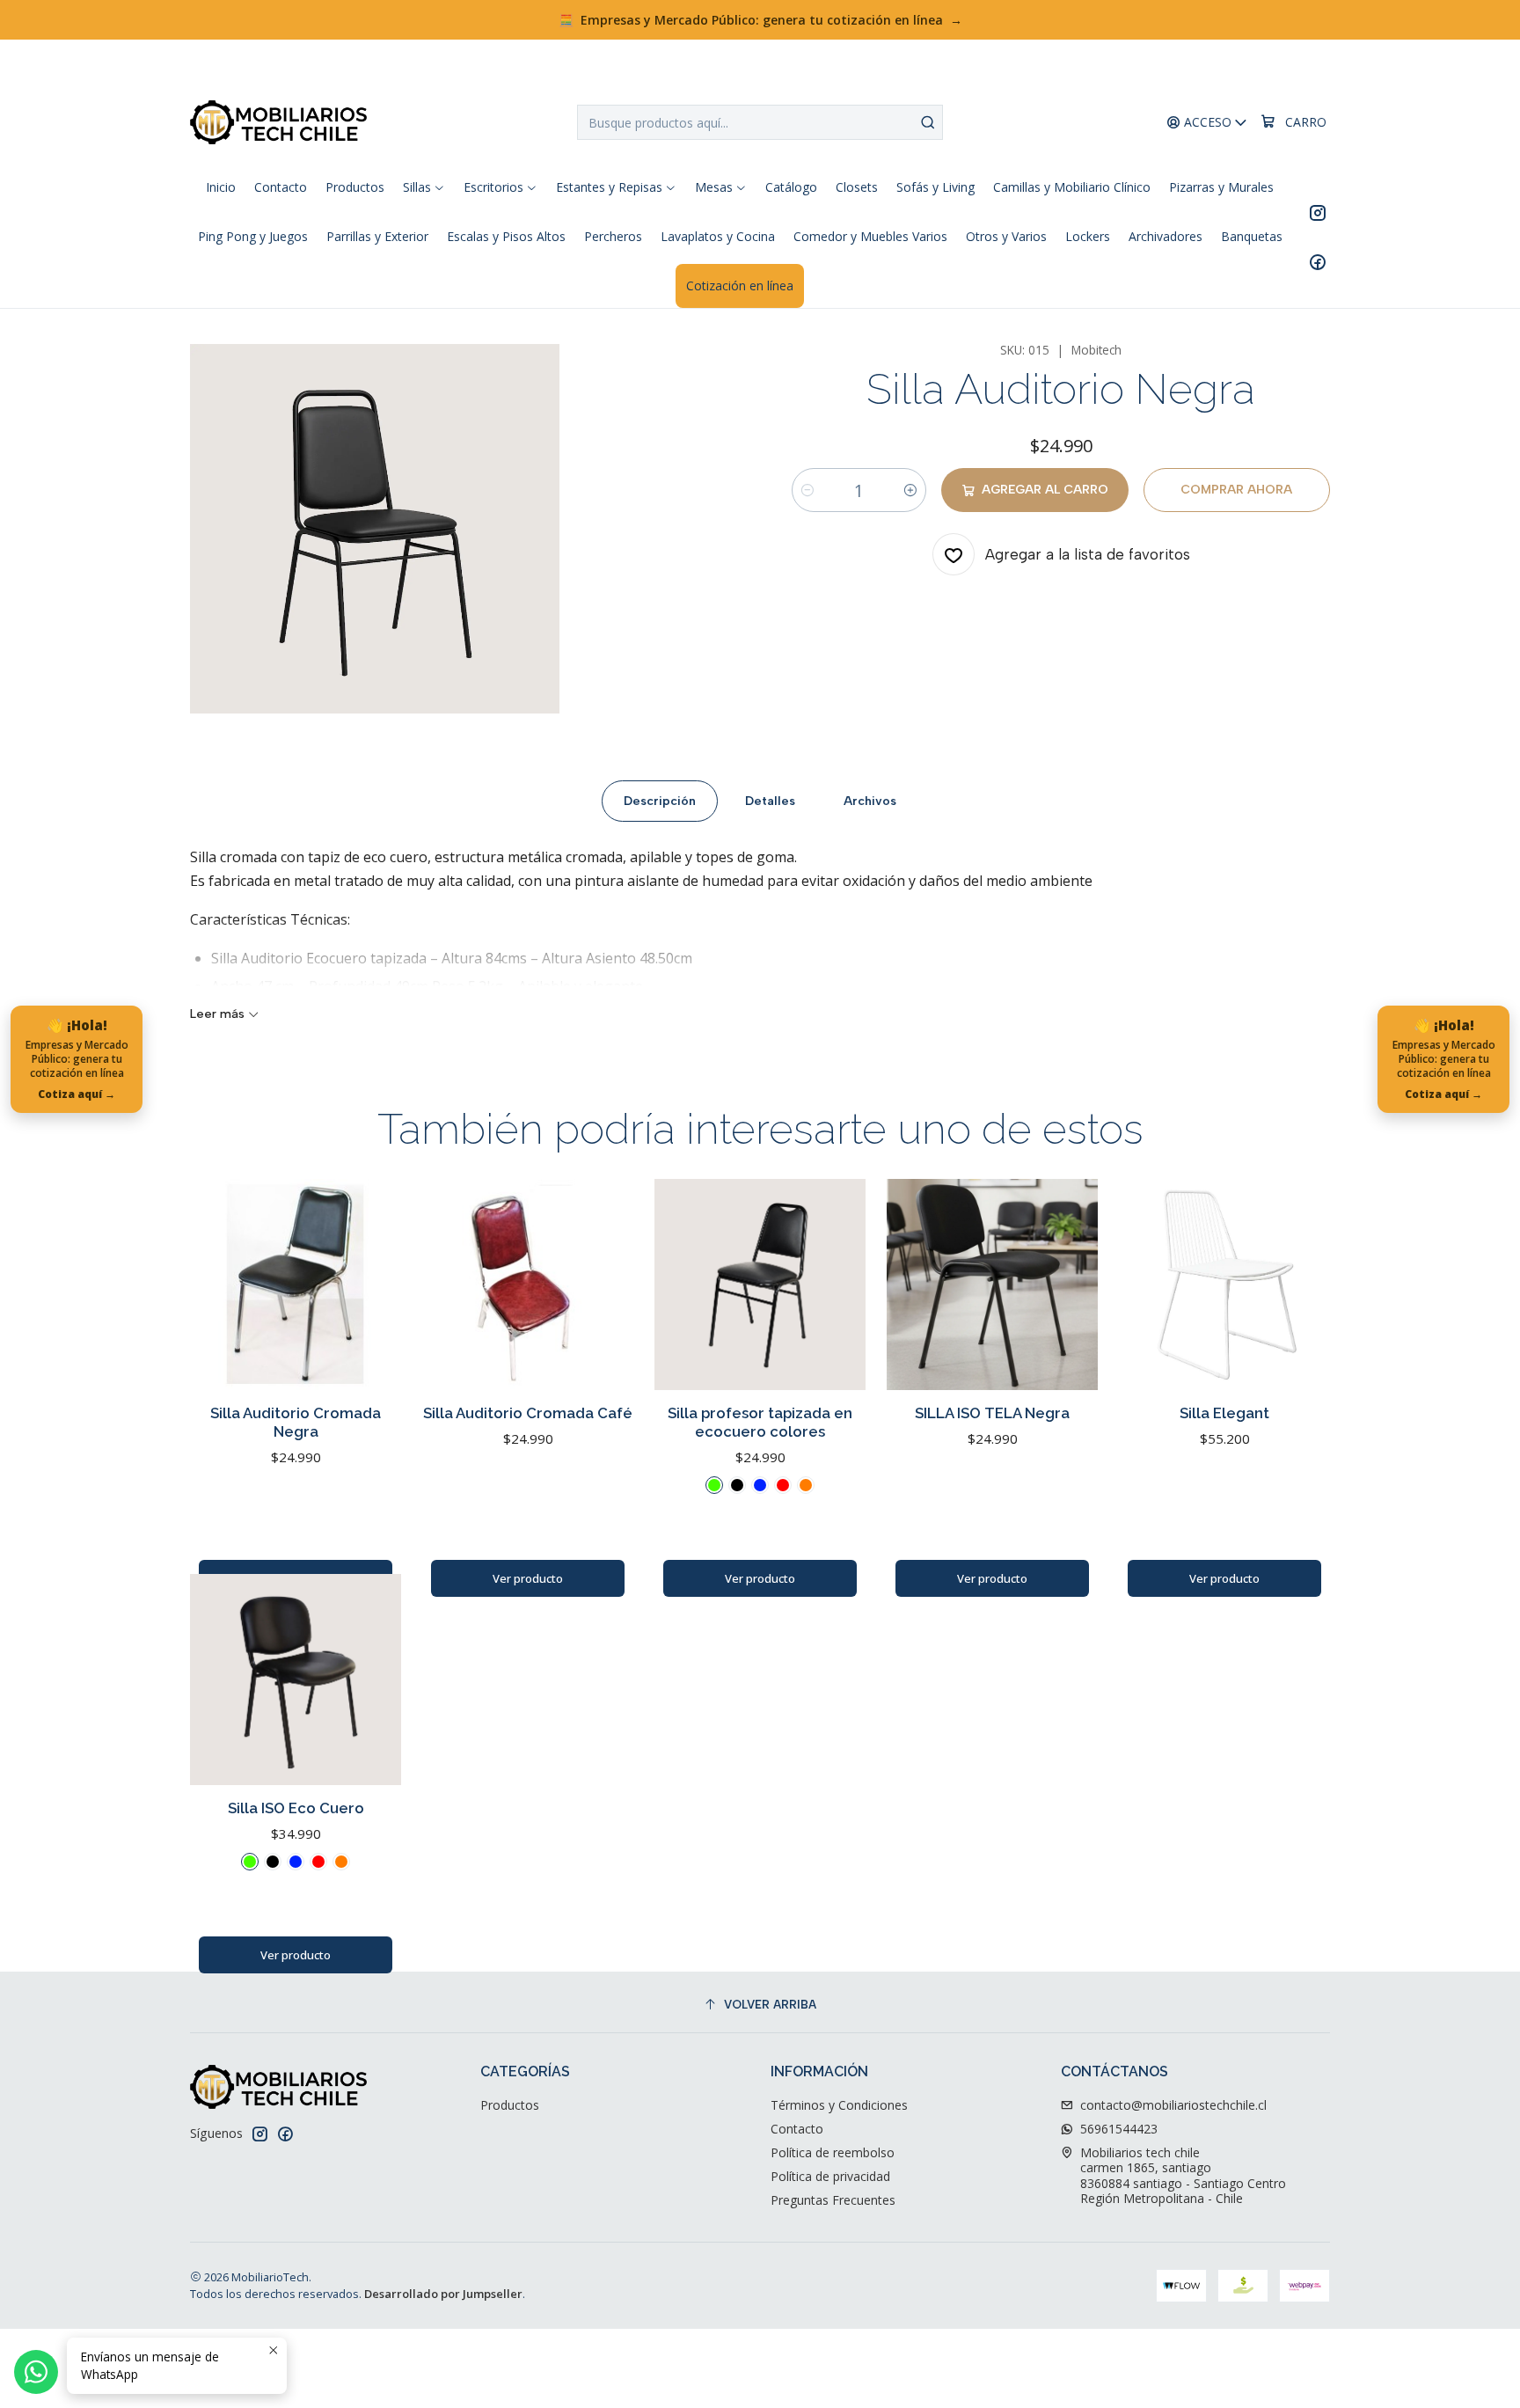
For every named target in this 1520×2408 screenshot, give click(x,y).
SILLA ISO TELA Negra (992, 1413)
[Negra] (737, 1485)
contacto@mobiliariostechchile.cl (1173, 2105)
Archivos (870, 801)
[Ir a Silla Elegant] (1224, 1285)
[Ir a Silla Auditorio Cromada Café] (528, 1285)
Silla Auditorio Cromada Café (528, 1413)
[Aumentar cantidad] (910, 490)
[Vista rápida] (369, 1285)
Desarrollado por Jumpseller (443, 2294)
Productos (510, 2105)
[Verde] (714, 1485)
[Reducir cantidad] (807, 490)
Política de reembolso (833, 2152)
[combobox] (760, 122)
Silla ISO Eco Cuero (296, 1808)
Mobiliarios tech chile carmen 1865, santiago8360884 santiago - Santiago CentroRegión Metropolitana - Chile (1183, 2176)
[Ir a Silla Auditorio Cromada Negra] (296, 1285)
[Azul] (760, 1485)
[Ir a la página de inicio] (278, 122)
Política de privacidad (830, 2176)
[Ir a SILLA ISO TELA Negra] (992, 1285)
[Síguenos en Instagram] (1318, 212)
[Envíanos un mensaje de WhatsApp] (36, 2372)
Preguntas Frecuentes (833, 2200)
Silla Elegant (1224, 1413)
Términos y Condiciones (839, 2105)
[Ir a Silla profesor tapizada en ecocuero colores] (760, 1285)
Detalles (770, 801)
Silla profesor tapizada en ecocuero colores (760, 1422)
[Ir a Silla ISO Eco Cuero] (296, 1680)
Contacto (797, 2129)
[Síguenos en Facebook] (1318, 261)
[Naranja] (806, 1485)
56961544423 (1119, 2129)
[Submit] (928, 122)
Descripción (660, 801)
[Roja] (783, 1485)
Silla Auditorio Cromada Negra (296, 1422)
